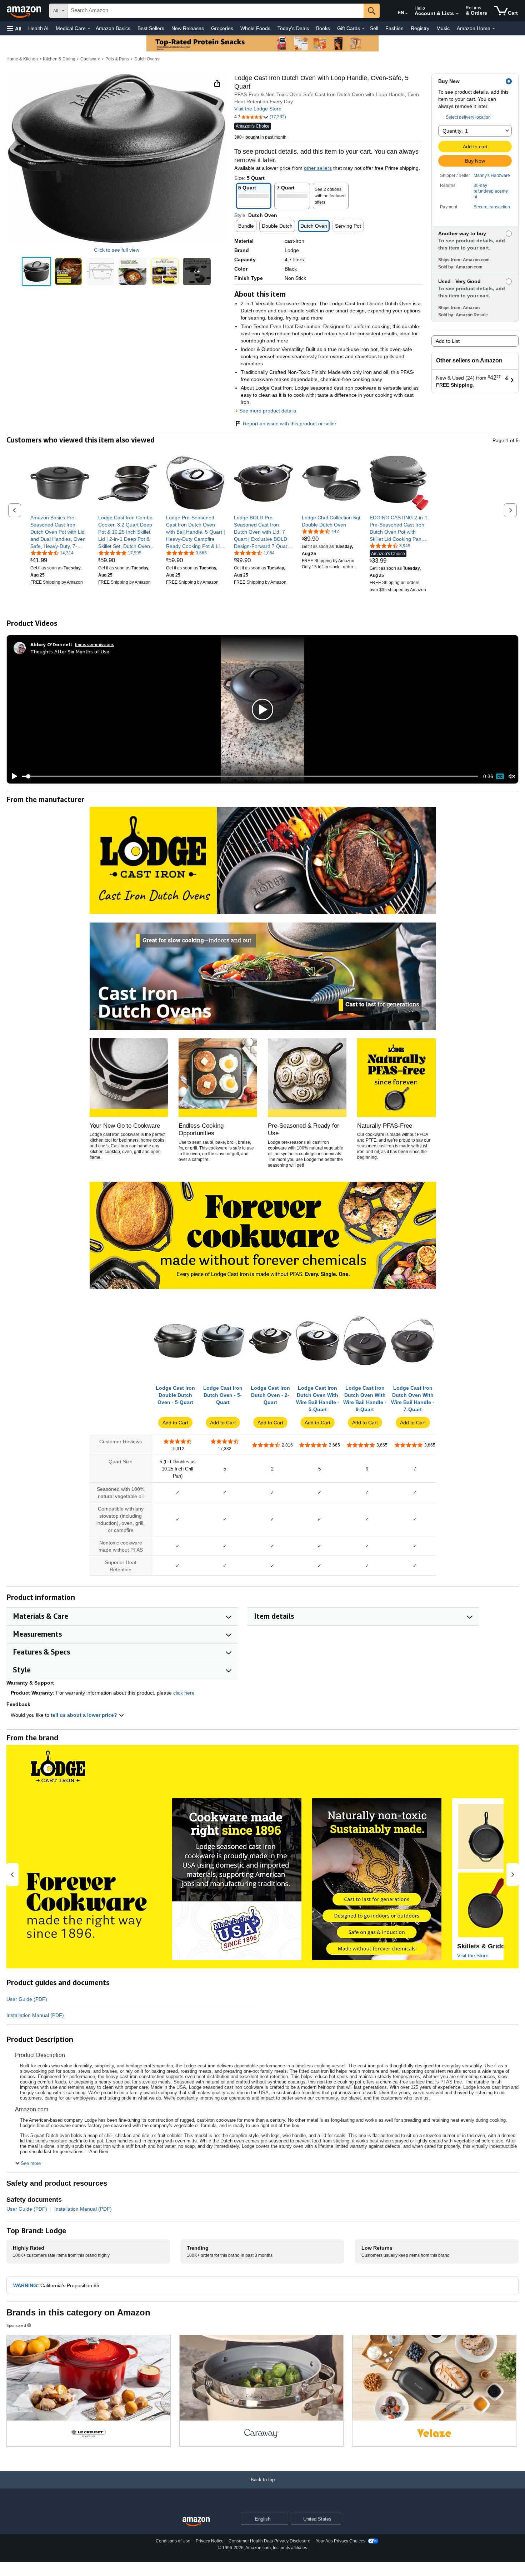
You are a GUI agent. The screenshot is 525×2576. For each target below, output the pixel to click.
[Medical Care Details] (89, 29)
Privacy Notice (210, 2541)
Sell (374, 28)
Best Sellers (151, 28)
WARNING (25, 2285)
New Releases (188, 28)
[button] (14, 28)
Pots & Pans (117, 59)
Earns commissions (94, 644)
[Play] (12, 776)
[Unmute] (512, 777)
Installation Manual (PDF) (35, 2015)
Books (323, 28)
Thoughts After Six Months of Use (70, 651)
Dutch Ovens (147, 59)
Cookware (90, 59)
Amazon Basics (113, 28)
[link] (60, 532)
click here (184, 1693)
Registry (420, 28)
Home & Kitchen (22, 59)
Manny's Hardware (492, 175)
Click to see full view (117, 250)
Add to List (448, 341)
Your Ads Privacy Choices (341, 2541)
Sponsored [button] (16, 2325)
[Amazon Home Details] (494, 29)
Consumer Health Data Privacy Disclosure (269, 2541)
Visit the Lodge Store (258, 109)
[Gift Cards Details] (363, 29)
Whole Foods (255, 28)
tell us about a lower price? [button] (85, 1715)
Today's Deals (293, 28)
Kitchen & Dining (59, 59)
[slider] (250, 776)
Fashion (394, 28)
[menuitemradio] (500, 776)
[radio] (36, 272)
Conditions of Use (173, 2541)
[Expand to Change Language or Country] (406, 14)
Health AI (38, 28)
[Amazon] (25, 11)
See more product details (268, 411)
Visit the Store (473, 1956)
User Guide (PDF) (27, 1999)
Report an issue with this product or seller (290, 424)
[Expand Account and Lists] (457, 14)
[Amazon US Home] (196, 2522)
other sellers (318, 168)
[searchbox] (216, 11)
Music (443, 28)
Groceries (222, 28)
